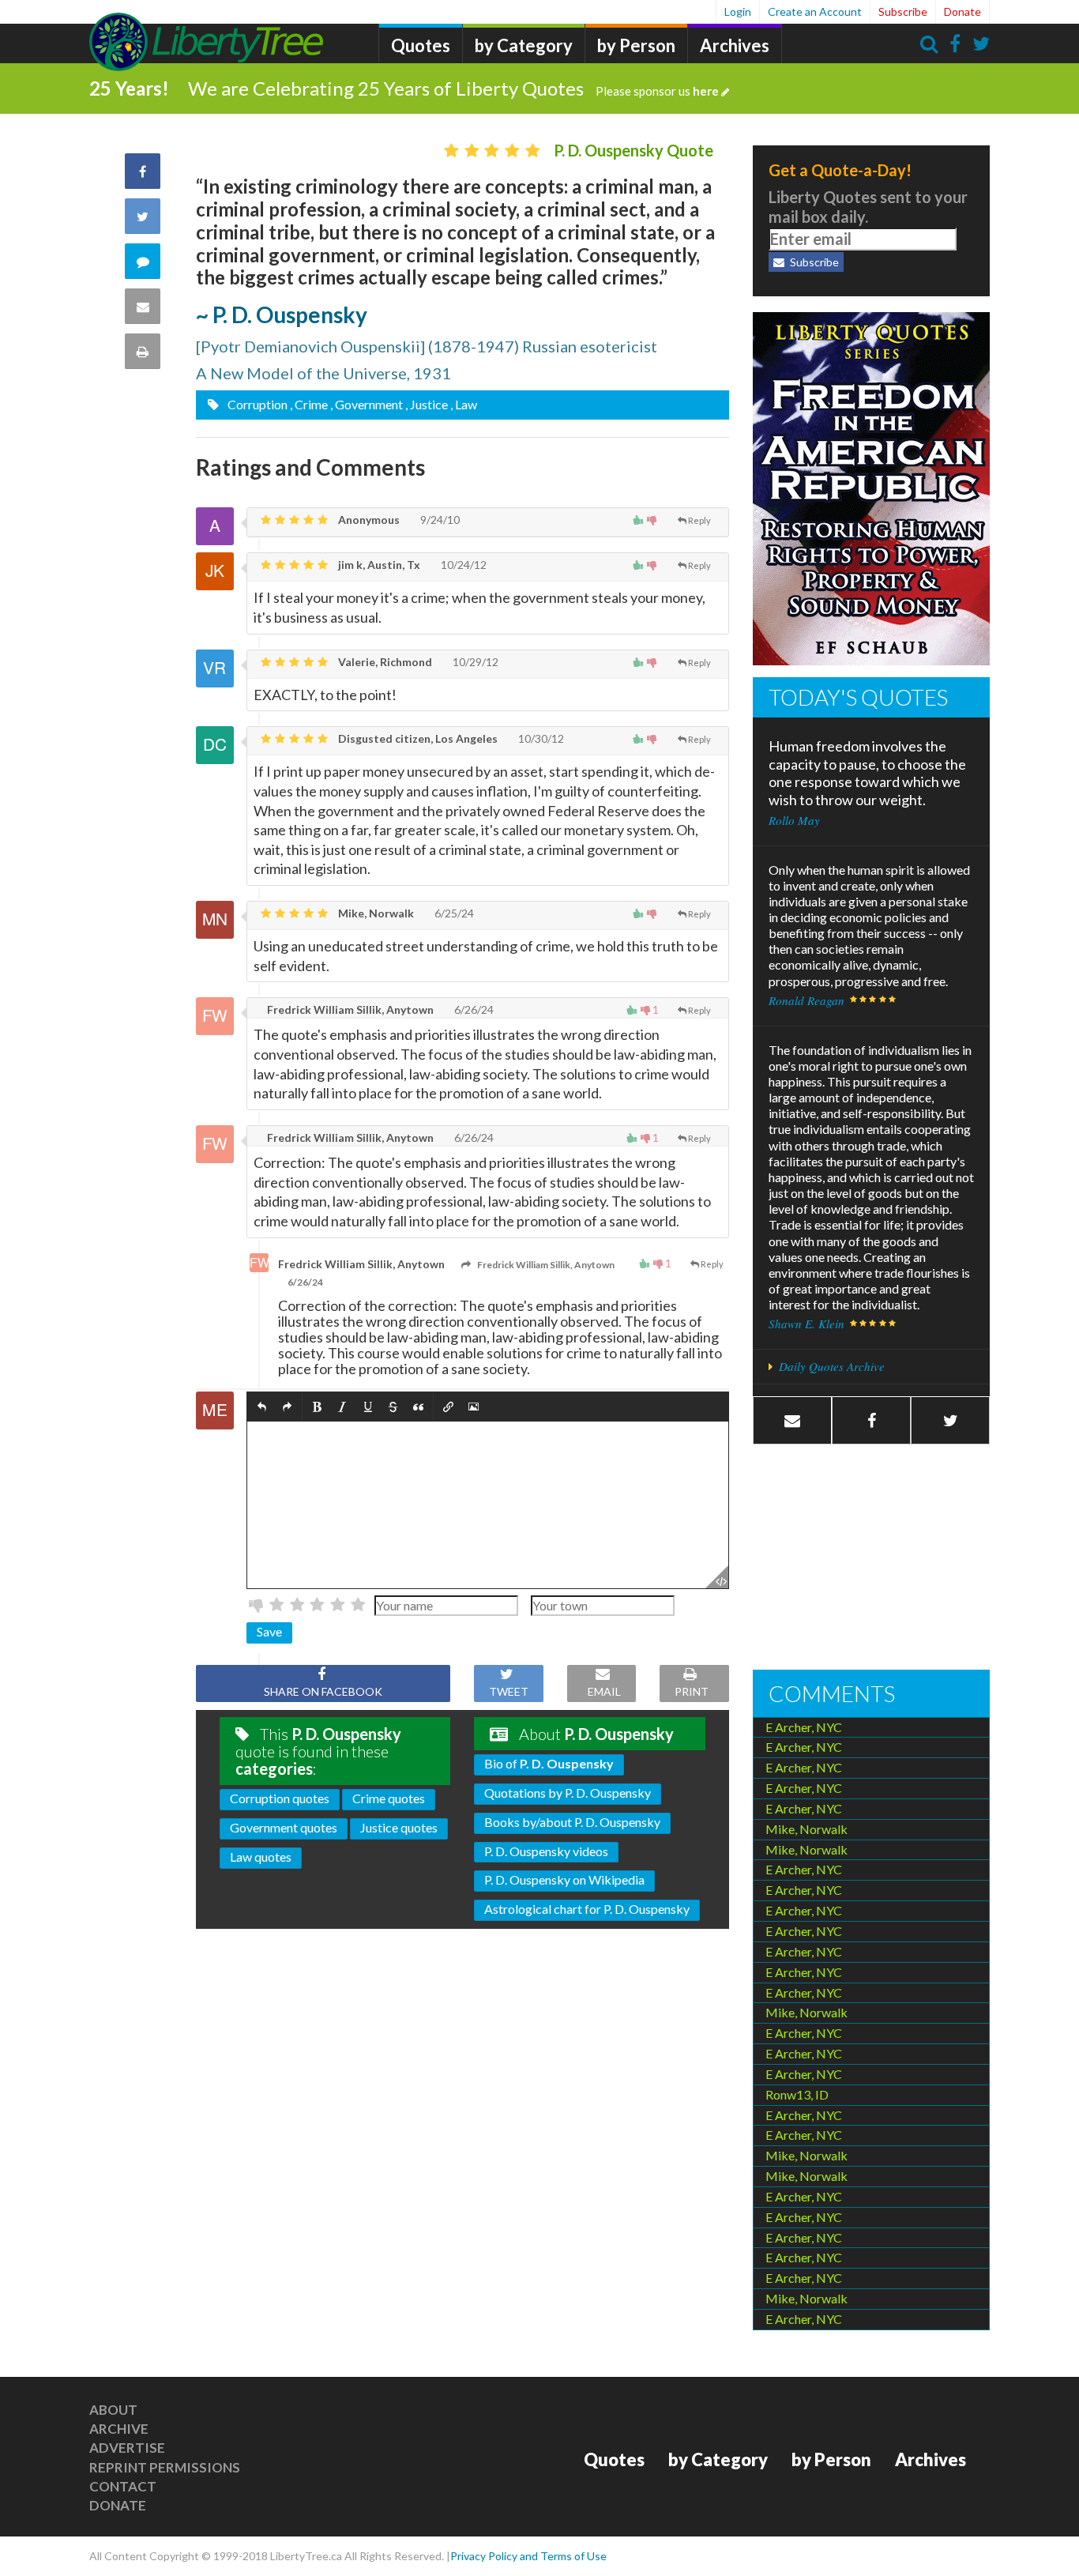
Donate (962, 11)
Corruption (256, 404)
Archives (735, 45)
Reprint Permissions (165, 2467)
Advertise (127, 2448)
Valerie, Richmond (384, 662)
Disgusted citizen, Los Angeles (417, 738)
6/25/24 (453, 913)
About (113, 2410)
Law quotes (261, 1857)
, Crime (309, 404)
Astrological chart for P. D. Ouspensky (587, 1909)
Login (738, 11)
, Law (464, 404)
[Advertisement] (871, 1559)
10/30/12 (540, 738)
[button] (262, 1407)
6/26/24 (473, 1009)
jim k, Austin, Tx (378, 565)
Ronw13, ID (797, 2094)
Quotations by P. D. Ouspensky (568, 1793)
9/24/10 (439, 520)
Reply (699, 520)
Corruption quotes (280, 1798)
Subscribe (903, 11)
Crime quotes (389, 1798)
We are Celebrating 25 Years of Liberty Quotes (453, 88)
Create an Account (815, 11)
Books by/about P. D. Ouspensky (572, 1822)
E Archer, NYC (804, 1727)
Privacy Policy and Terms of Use (528, 2556)
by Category (524, 45)
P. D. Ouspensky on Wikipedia (564, 1879)
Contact (123, 2486)
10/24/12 (462, 565)
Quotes (421, 45)
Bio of (549, 1763)
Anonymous (368, 520)
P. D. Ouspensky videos (546, 1851)
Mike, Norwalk (375, 913)
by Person (636, 45)
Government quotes (284, 1827)
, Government (367, 404)
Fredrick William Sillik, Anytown (349, 1009)
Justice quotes (399, 1827)
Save (269, 1631)
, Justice (427, 404)
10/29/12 (474, 662)
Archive (119, 2429)
